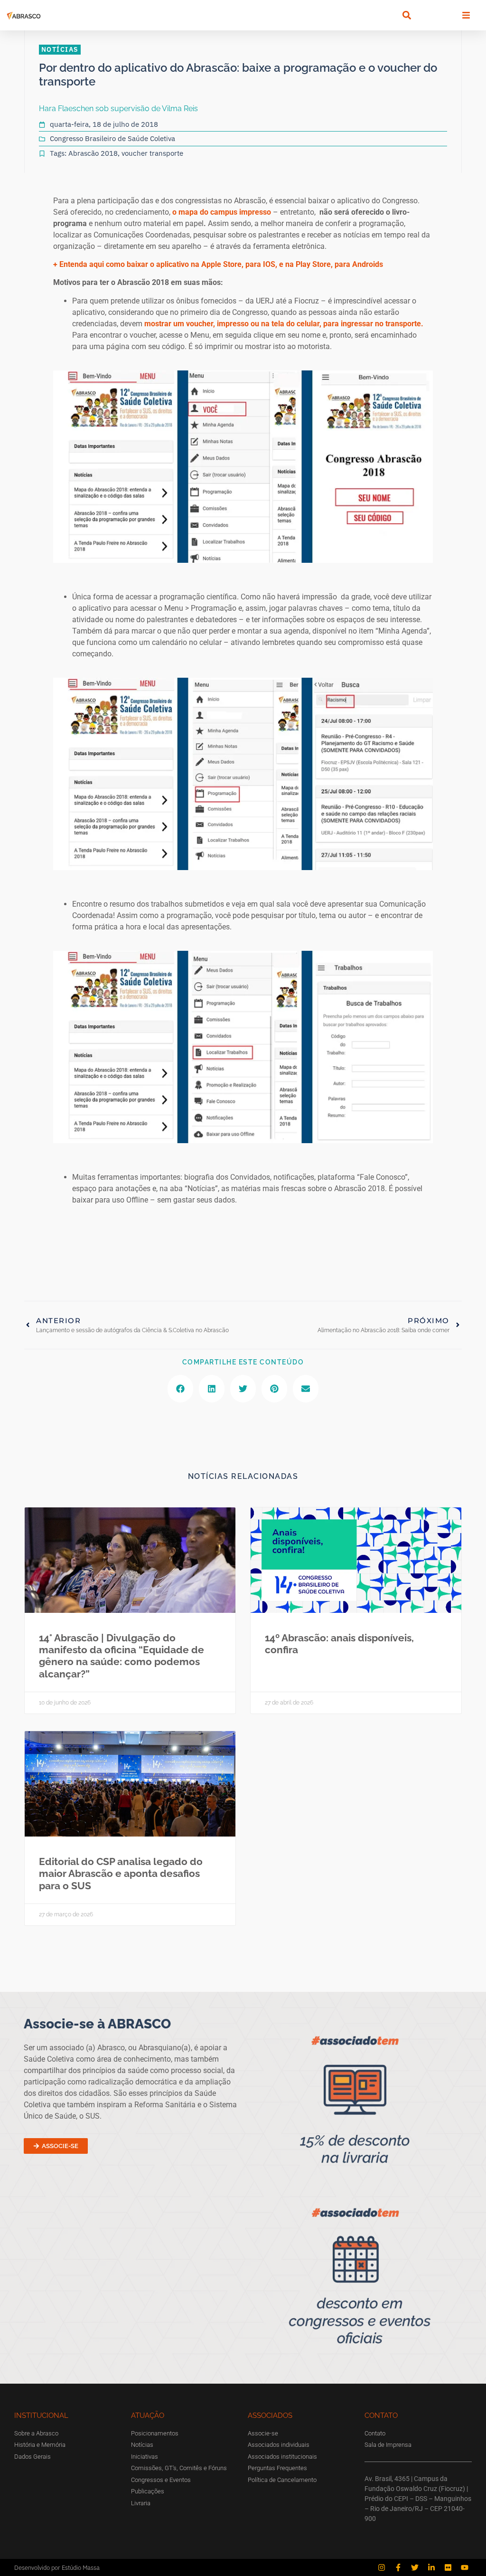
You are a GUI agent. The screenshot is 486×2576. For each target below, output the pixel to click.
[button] (407, 15)
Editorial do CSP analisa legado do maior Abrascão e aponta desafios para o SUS (121, 1873)
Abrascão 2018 (93, 153)
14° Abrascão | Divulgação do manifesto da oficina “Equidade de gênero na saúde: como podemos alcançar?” (121, 1656)
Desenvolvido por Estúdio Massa (57, 2568)
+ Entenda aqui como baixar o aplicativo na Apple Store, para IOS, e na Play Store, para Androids (218, 264)
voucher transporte (152, 153)
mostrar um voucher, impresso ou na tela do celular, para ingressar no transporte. (284, 324)
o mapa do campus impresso (222, 212)
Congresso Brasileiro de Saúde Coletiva (112, 138)
